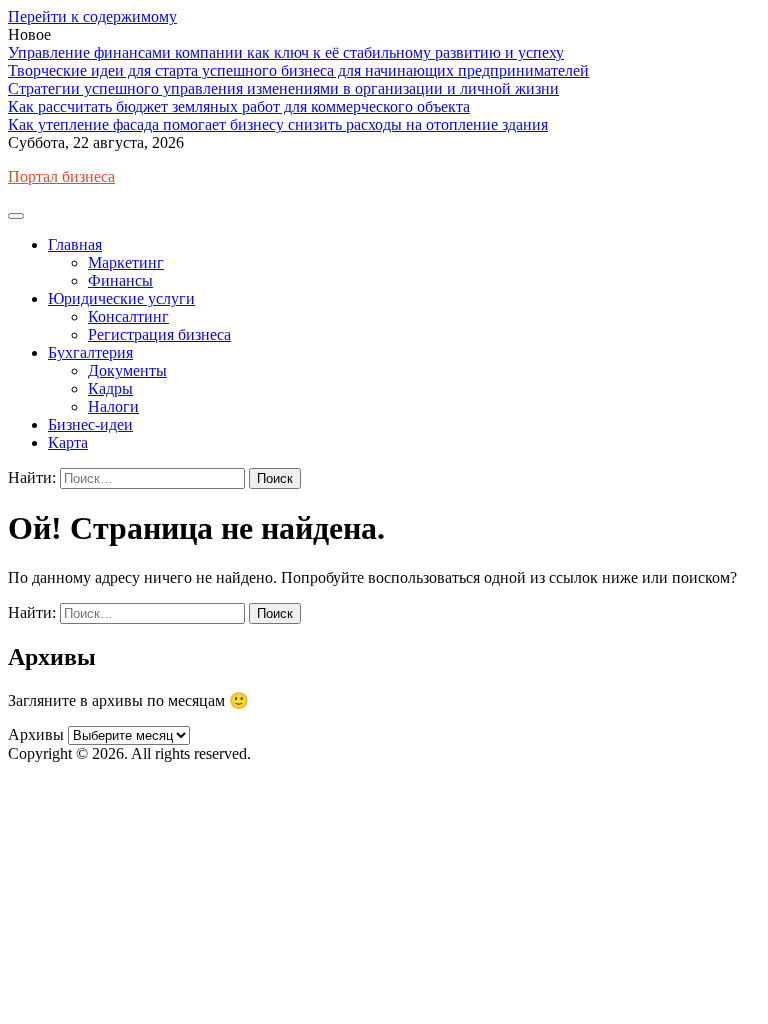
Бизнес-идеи (90, 424)
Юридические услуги (121, 298)
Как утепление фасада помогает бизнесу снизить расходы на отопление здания (278, 124)
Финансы (120, 280)
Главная (75, 244)
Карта (68, 442)
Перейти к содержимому (92, 16)
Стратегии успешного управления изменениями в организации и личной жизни (283, 88)
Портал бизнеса (61, 176)
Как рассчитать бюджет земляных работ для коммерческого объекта (239, 106)
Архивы (36, 734)
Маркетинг (126, 262)
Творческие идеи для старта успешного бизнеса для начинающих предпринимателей (298, 70)
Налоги (113, 406)
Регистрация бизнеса (159, 334)
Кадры (110, 388)
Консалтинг (128, 316)
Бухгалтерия (90, 352)
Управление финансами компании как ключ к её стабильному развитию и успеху (286, 52)
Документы (127, 370)
